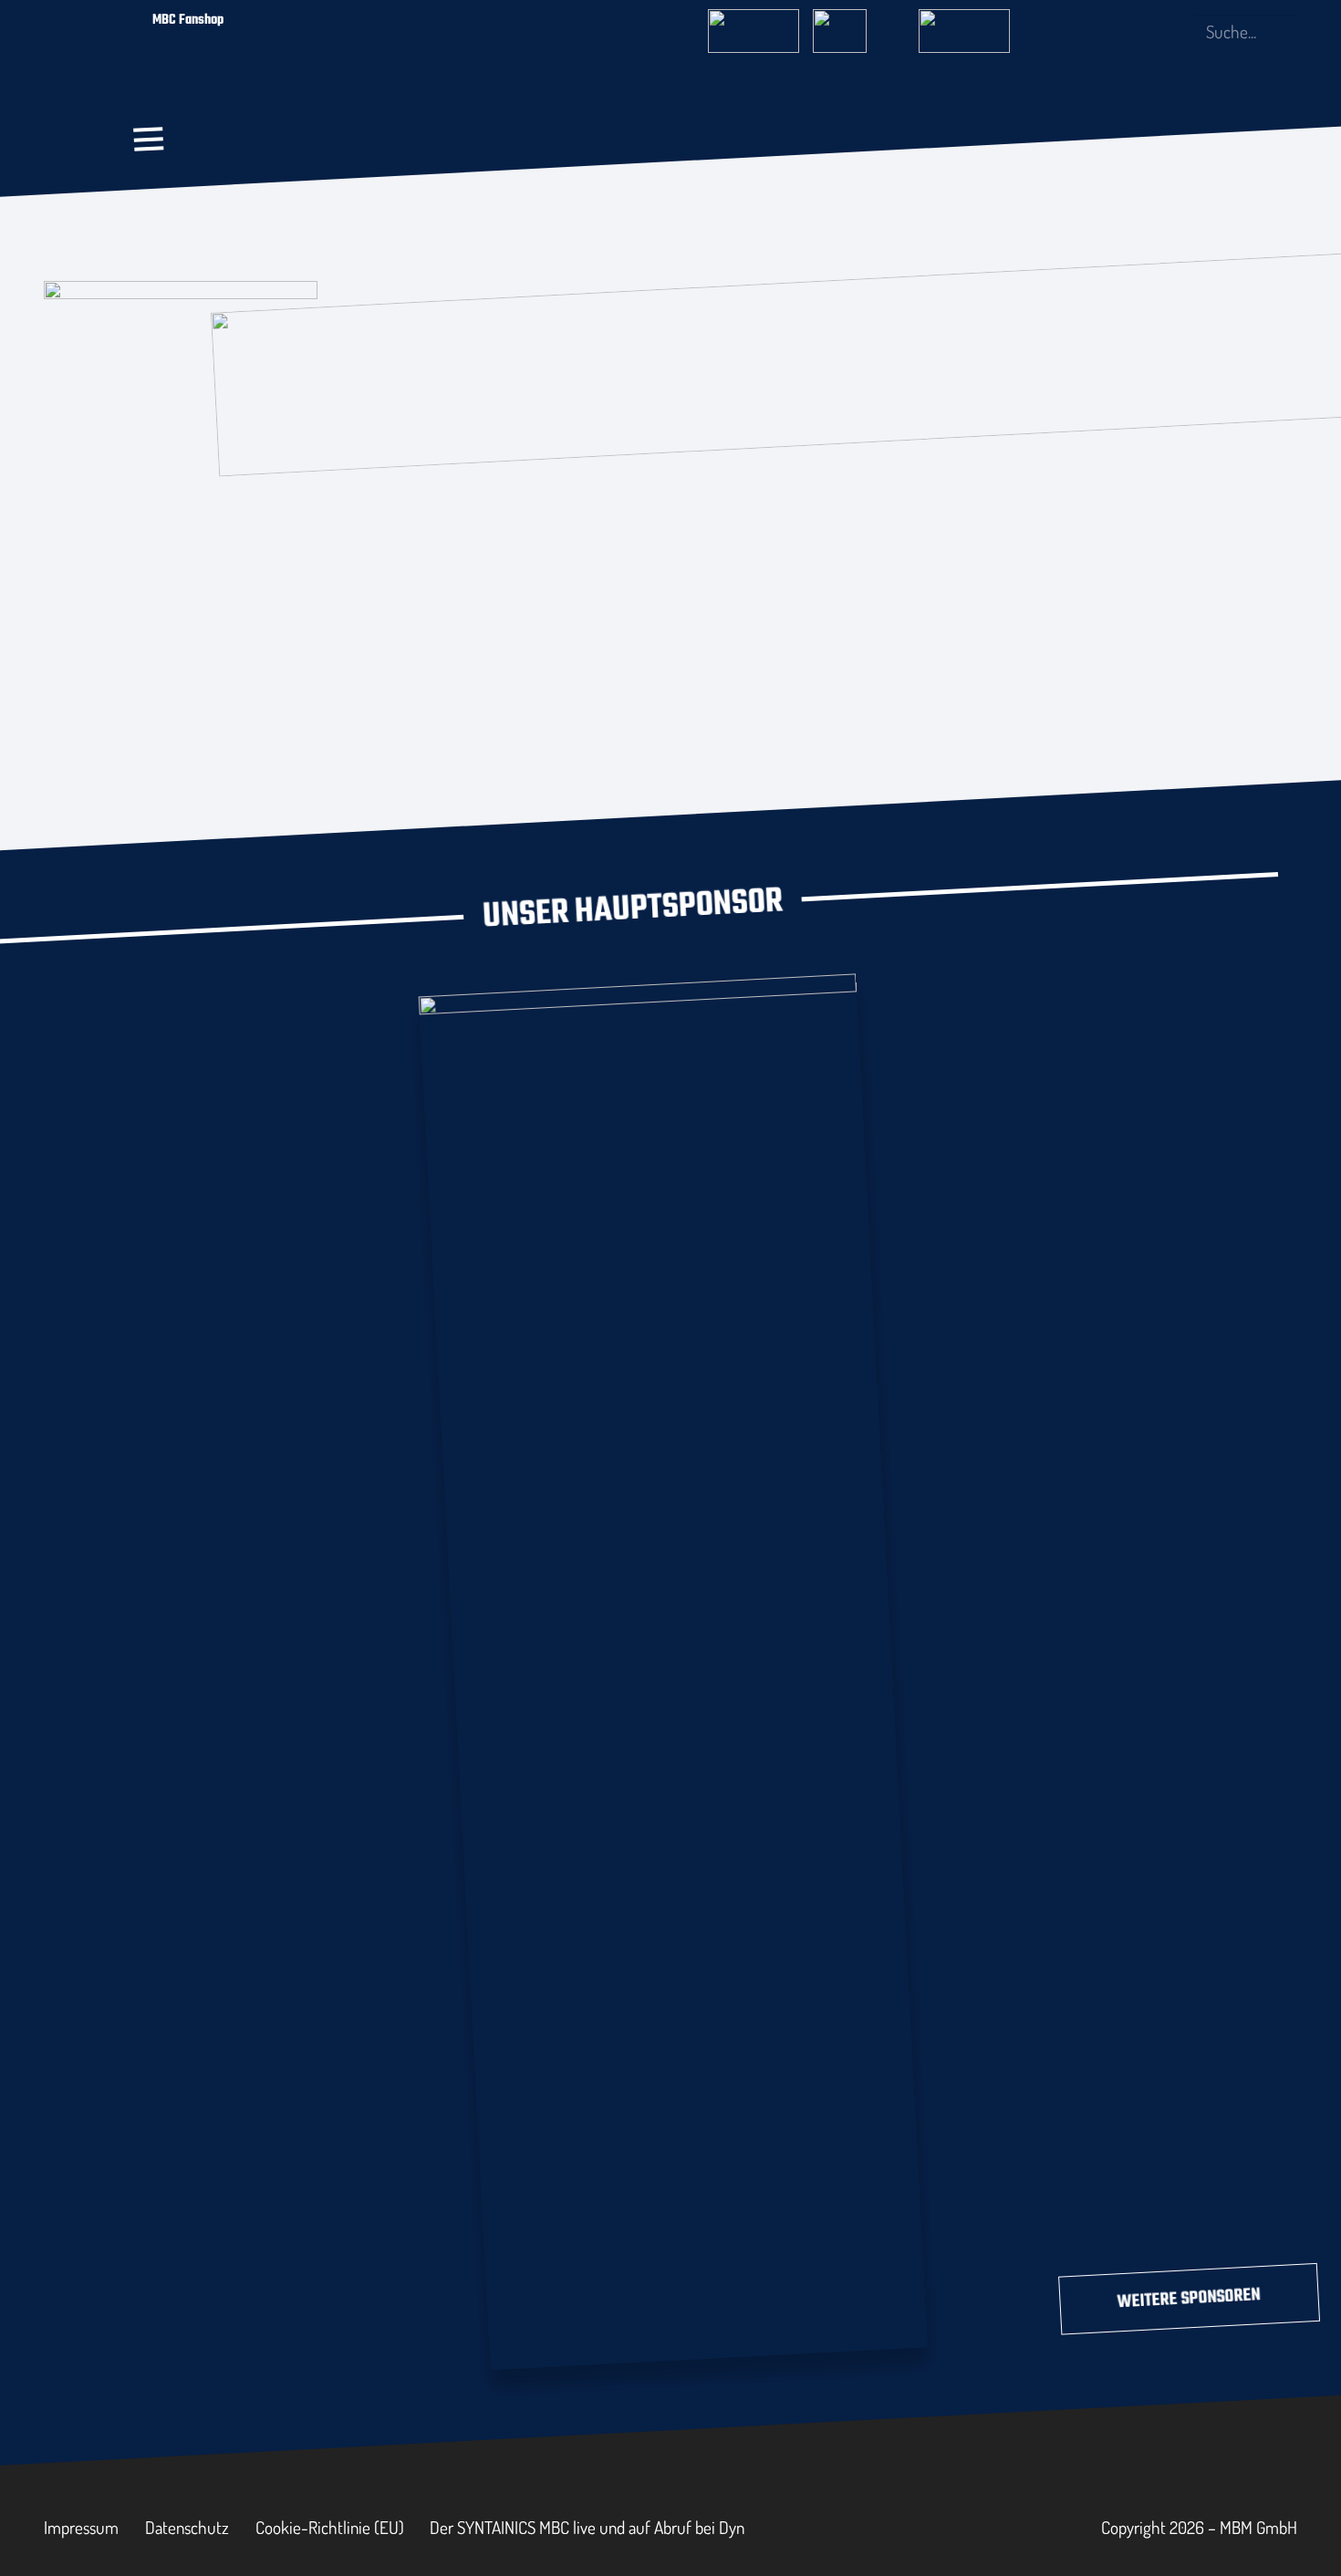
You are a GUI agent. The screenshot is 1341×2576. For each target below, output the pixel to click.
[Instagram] (1112, 32)
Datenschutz (187, 2527)
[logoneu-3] (964, 25)
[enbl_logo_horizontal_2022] (858, 25)
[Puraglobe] (673, 1668)
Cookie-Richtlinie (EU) (330, 2527)
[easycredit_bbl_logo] (754, 25)
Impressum (81, 2527)
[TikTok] (1171, 31)
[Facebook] (1082, 31)
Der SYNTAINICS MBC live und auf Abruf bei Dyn (587, 2527)
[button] (149, 139)
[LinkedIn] (1142, 31)
